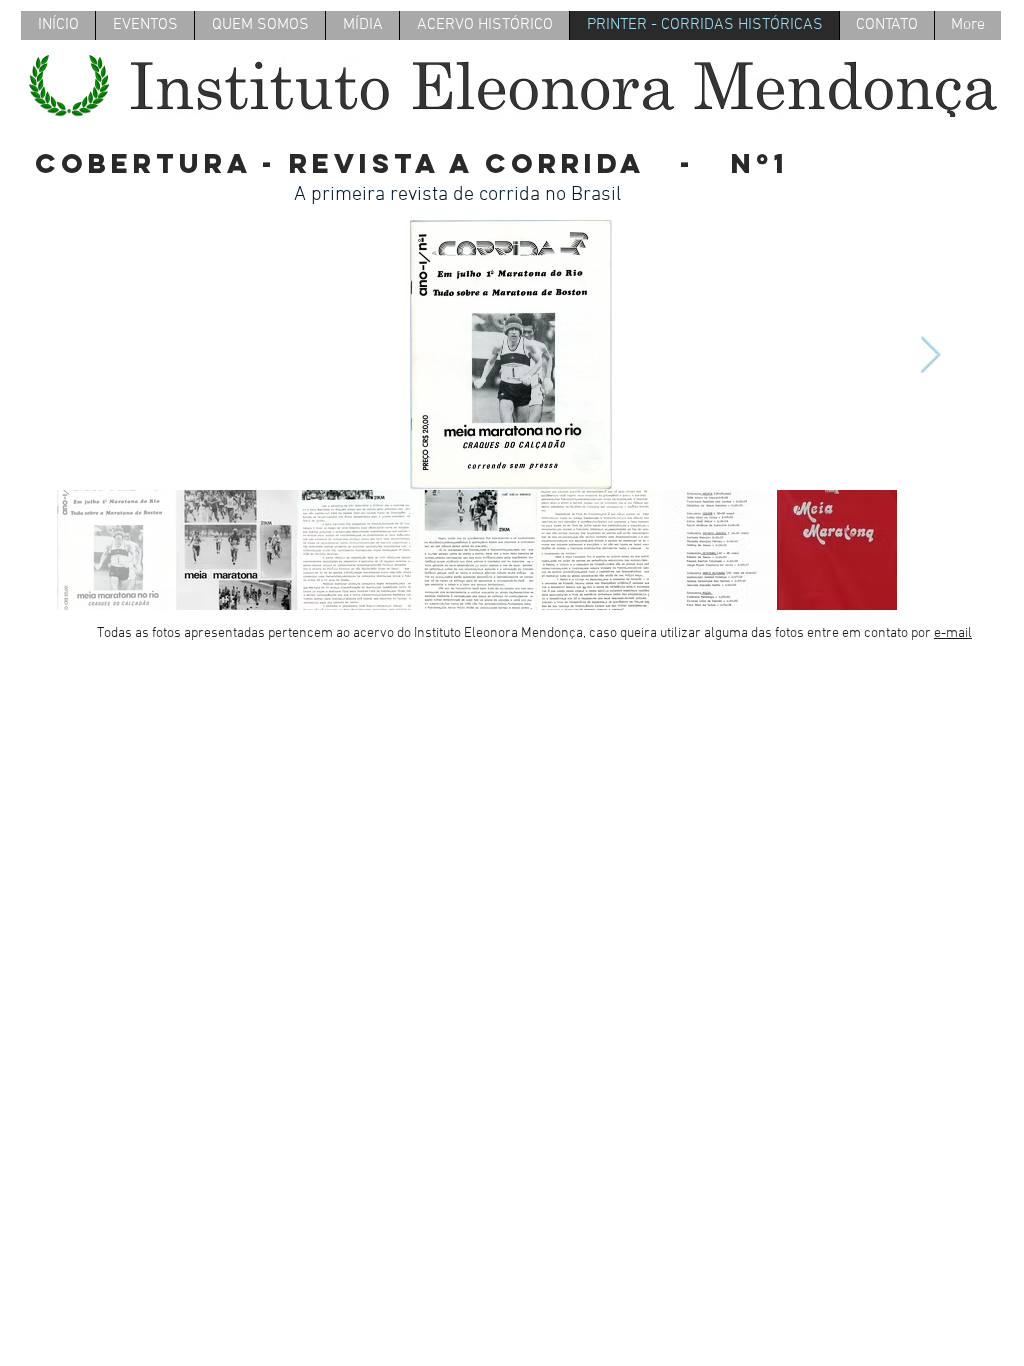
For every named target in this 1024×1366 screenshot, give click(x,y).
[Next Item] (930, 355)
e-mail (953, 633)
